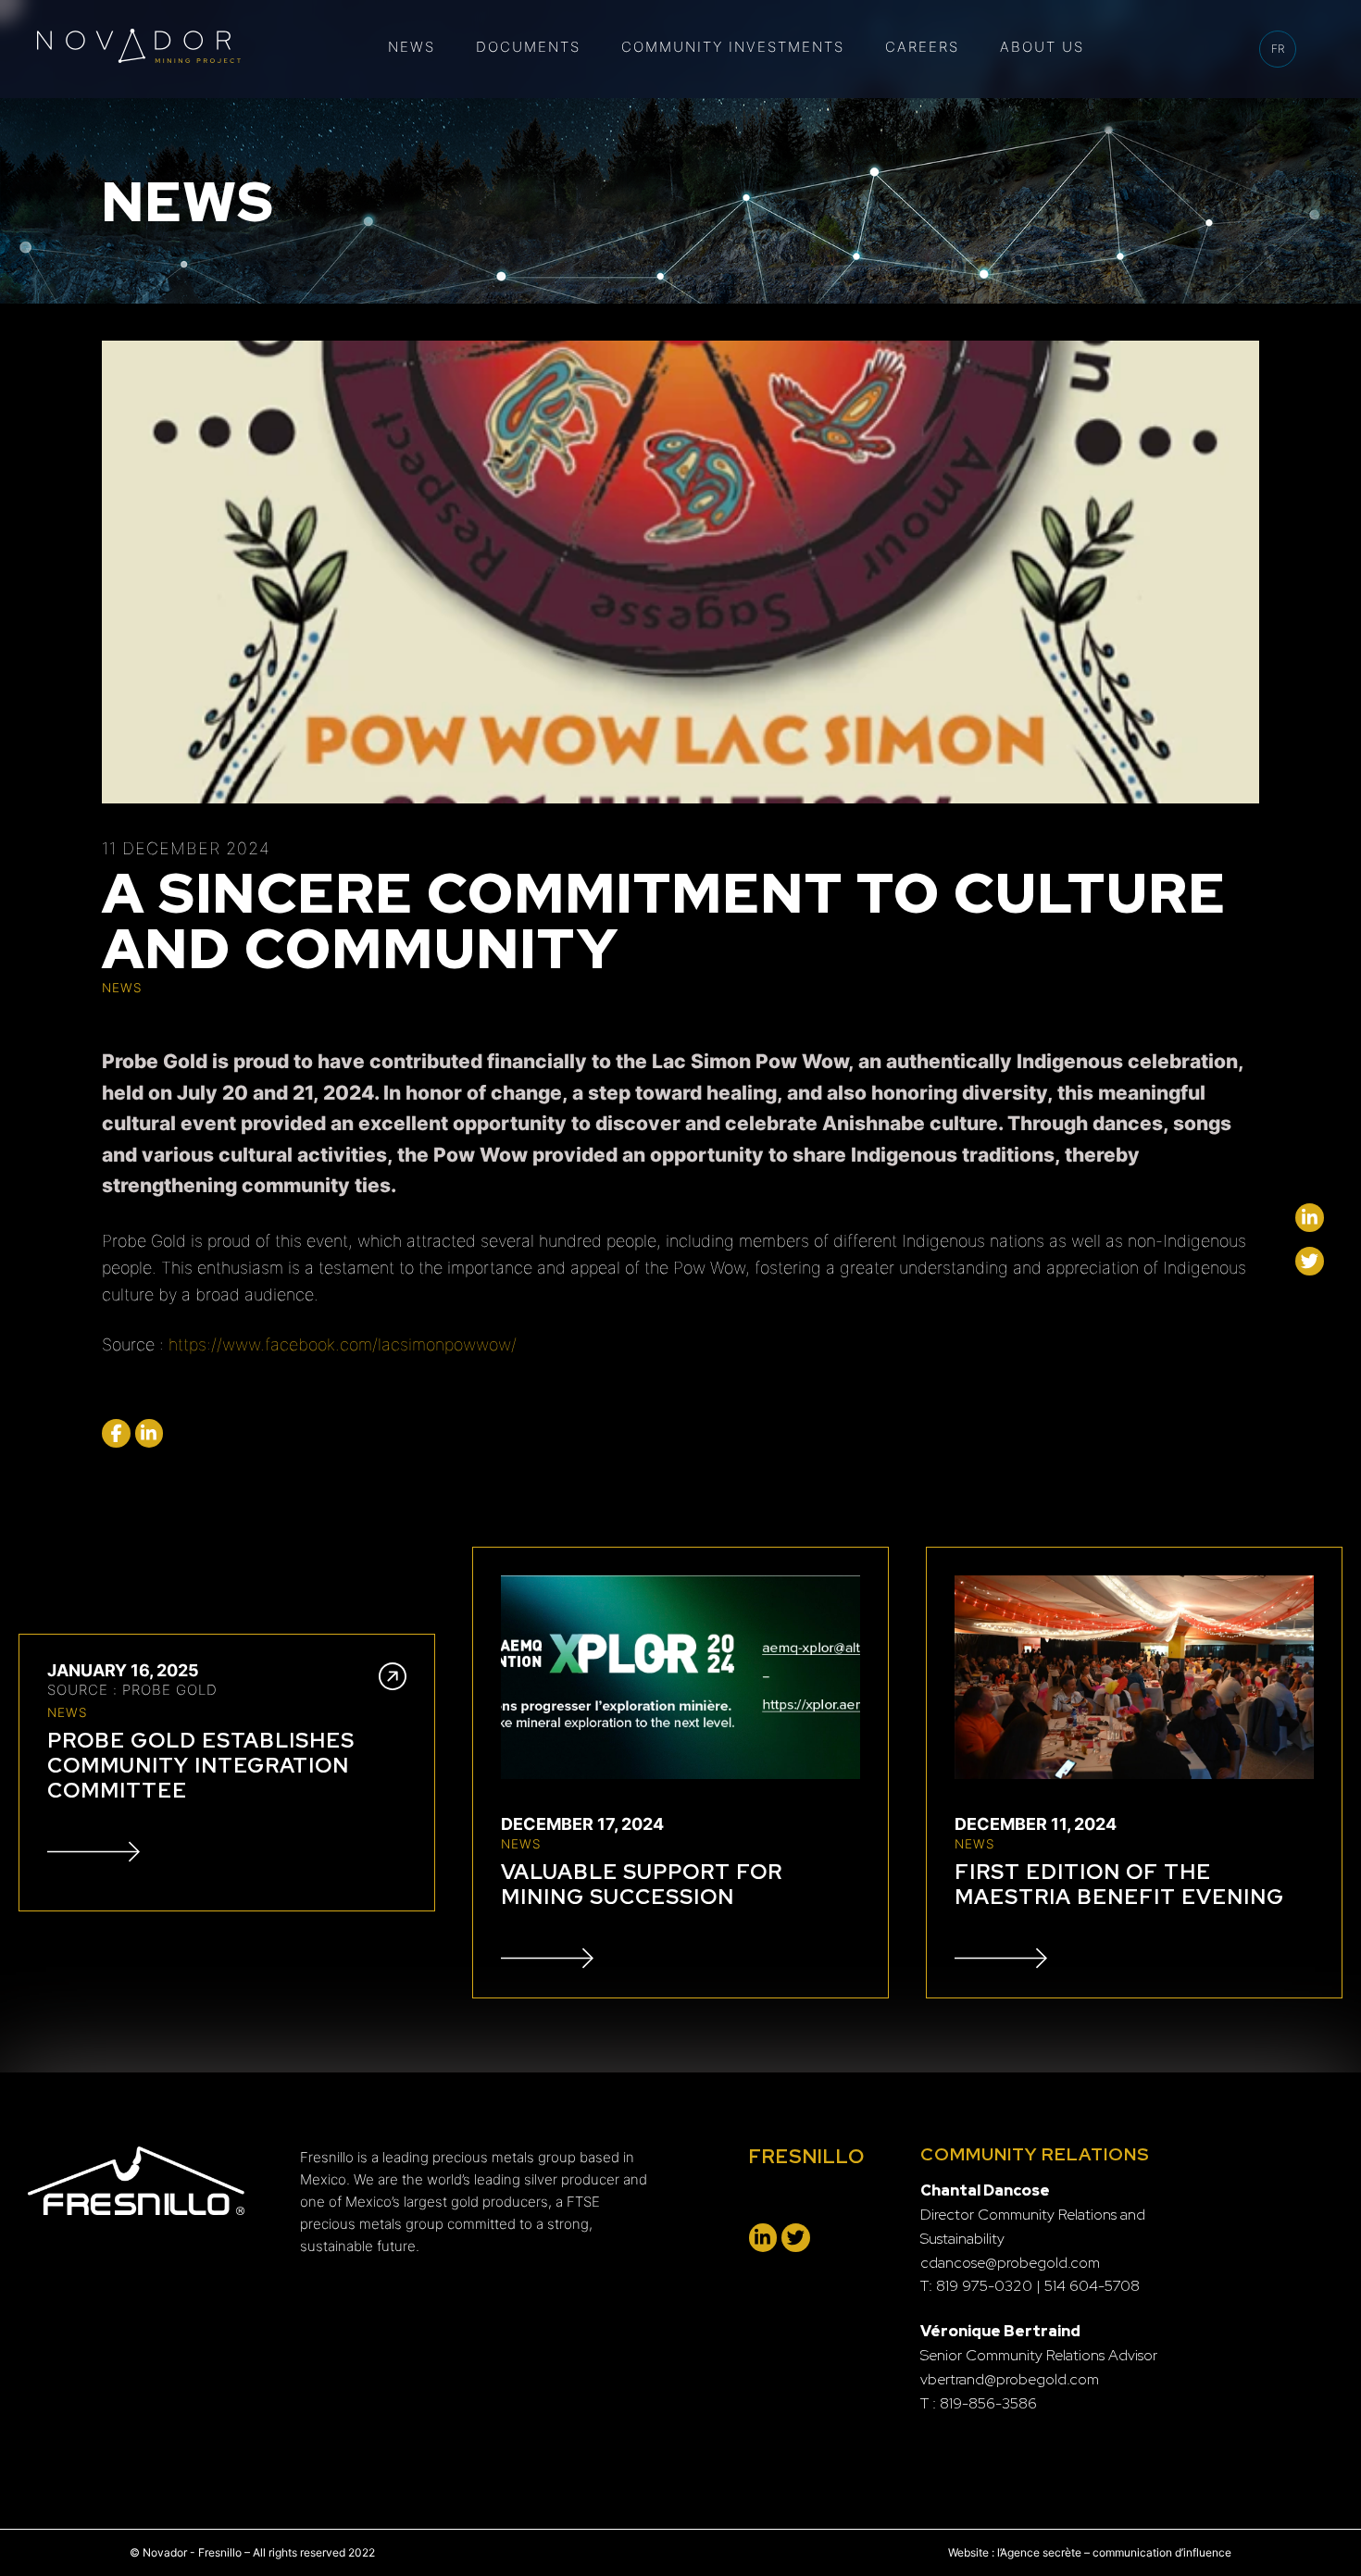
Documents (528, 47)
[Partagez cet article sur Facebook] (116, 1433)
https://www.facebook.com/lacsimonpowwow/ (343, 1344)
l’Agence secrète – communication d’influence (1114, 2552)
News (412, 47)
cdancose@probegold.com (1010, 2263)
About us (1042, 47)
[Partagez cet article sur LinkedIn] (150, 1433)
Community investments (733, 47)
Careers (922, 47)
